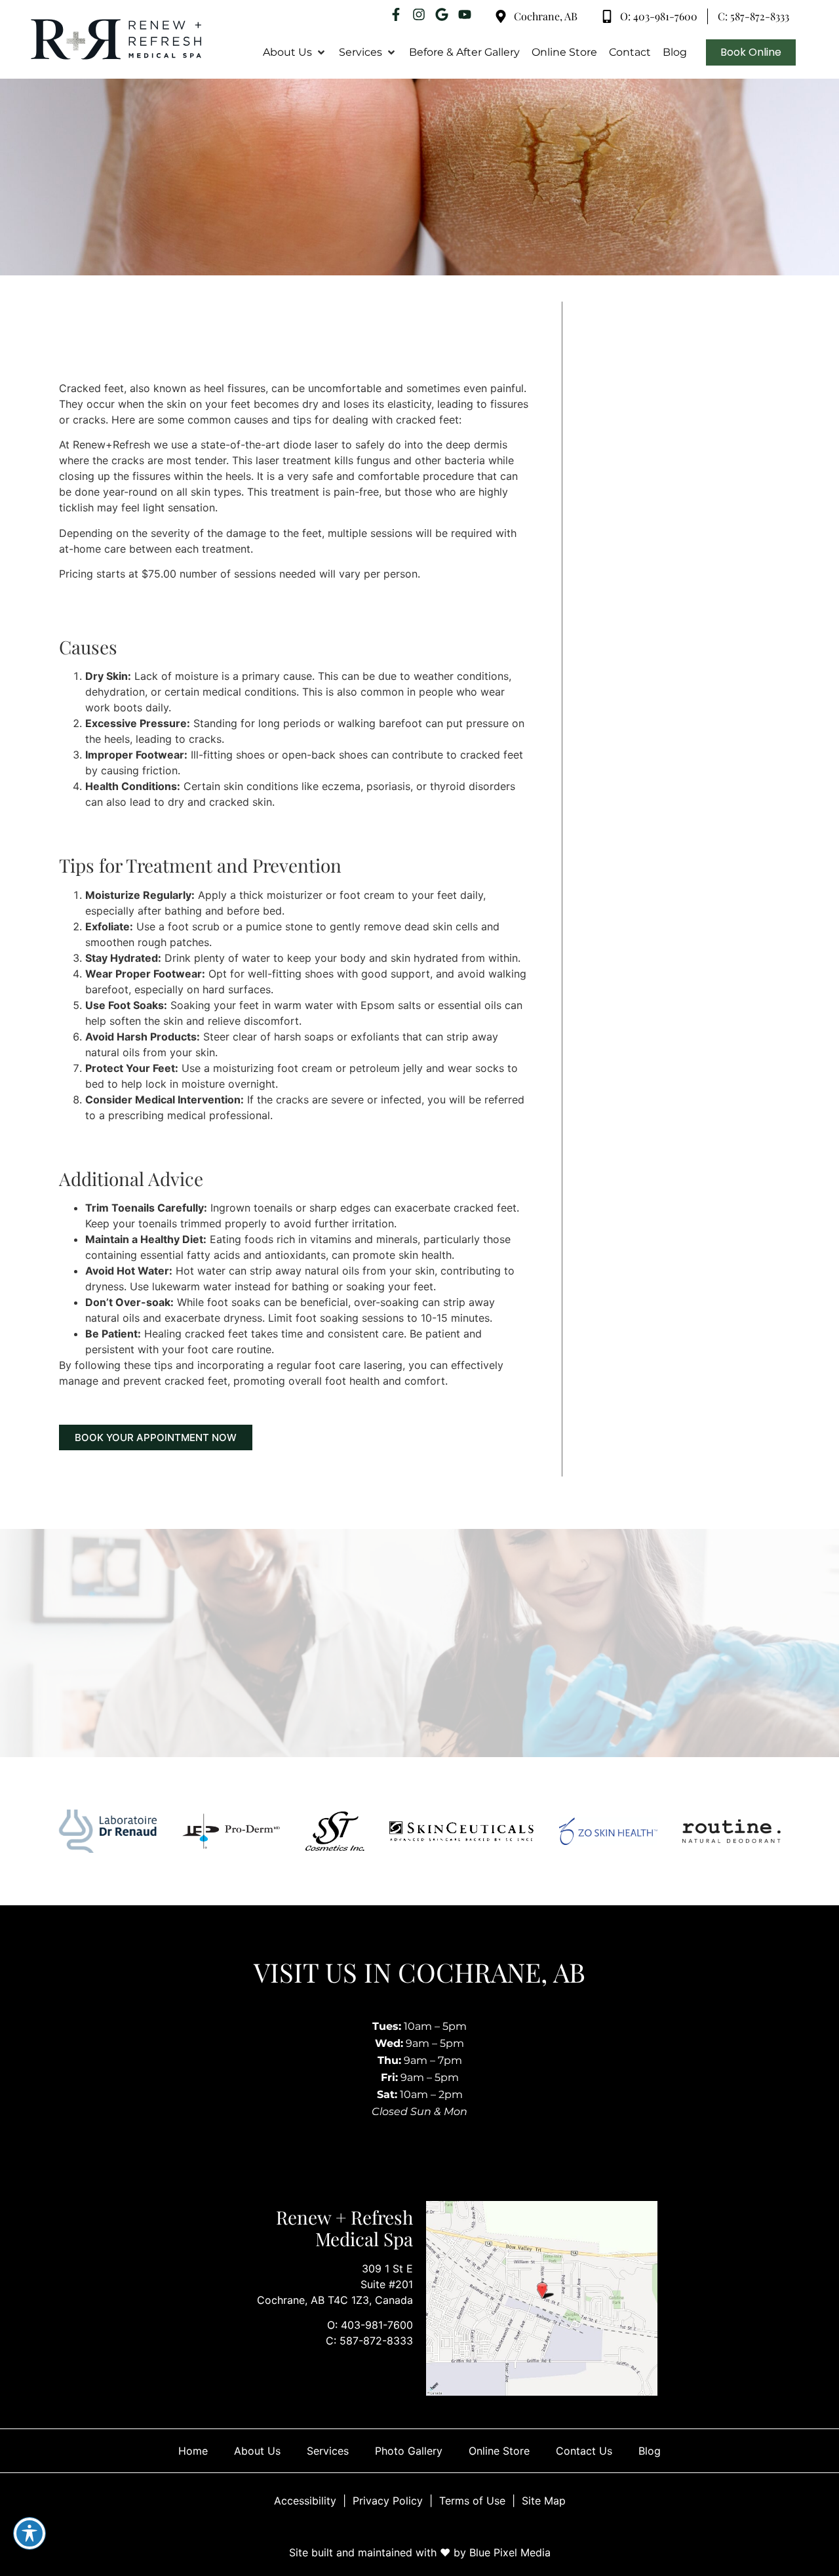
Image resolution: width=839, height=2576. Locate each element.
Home (193, 2451)
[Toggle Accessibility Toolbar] (29, 2533)
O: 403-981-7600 (370, 2325)
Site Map (544, 2501)
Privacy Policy (388, 2501)
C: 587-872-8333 (369, 2341)
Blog (650, 2451)
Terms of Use (472, 2501)
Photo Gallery (409, 2451)
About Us (257, 2451)
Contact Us (584, 2451)
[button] (295, 52)
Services (328, 2451)
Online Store (499, 2451)
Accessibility (305, 2501)
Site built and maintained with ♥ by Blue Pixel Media (420, 2552)
